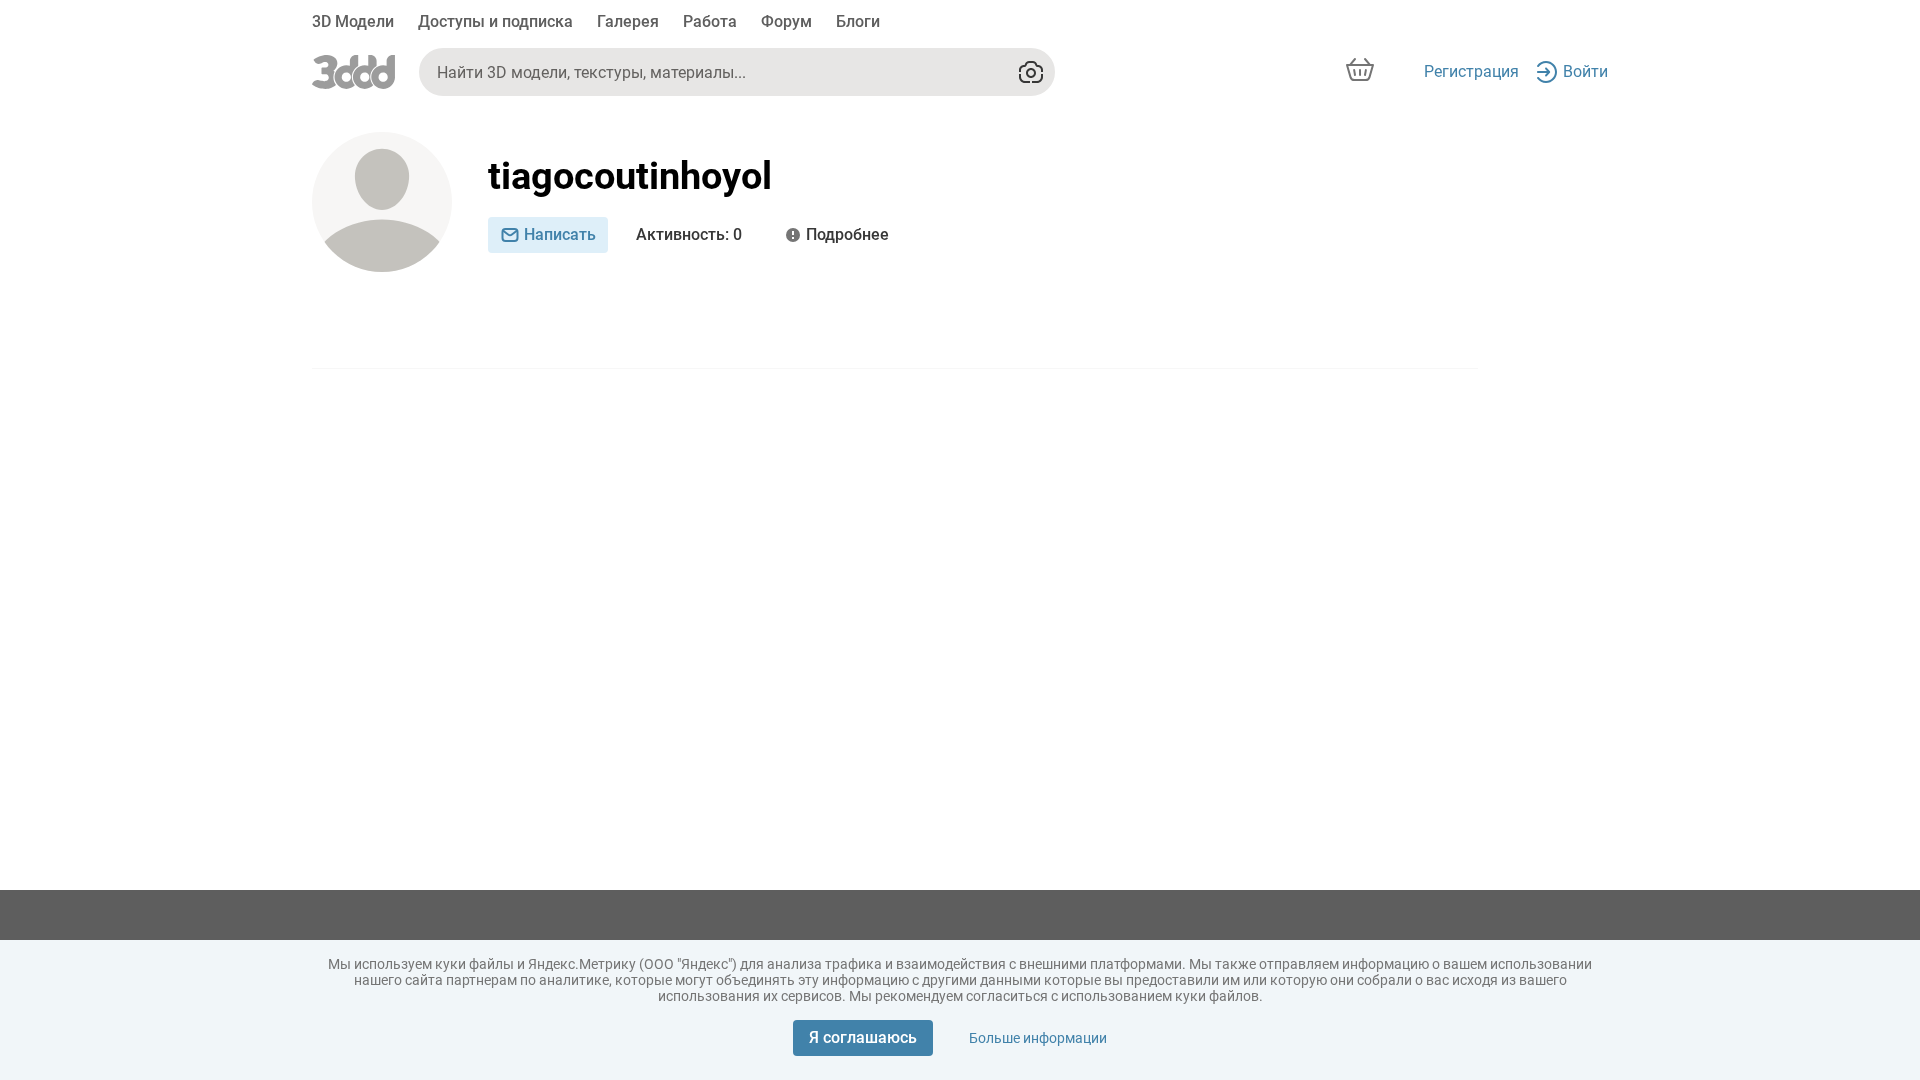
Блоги (858, 21)
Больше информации (1038, 1038)
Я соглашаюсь (863, 1037)
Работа (710, 21)
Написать (560, 234)
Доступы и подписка (495, 21)
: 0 (689, 234)
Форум (786, 21)
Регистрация (1471, 71)
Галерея (628, 21)
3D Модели (353, 21)
